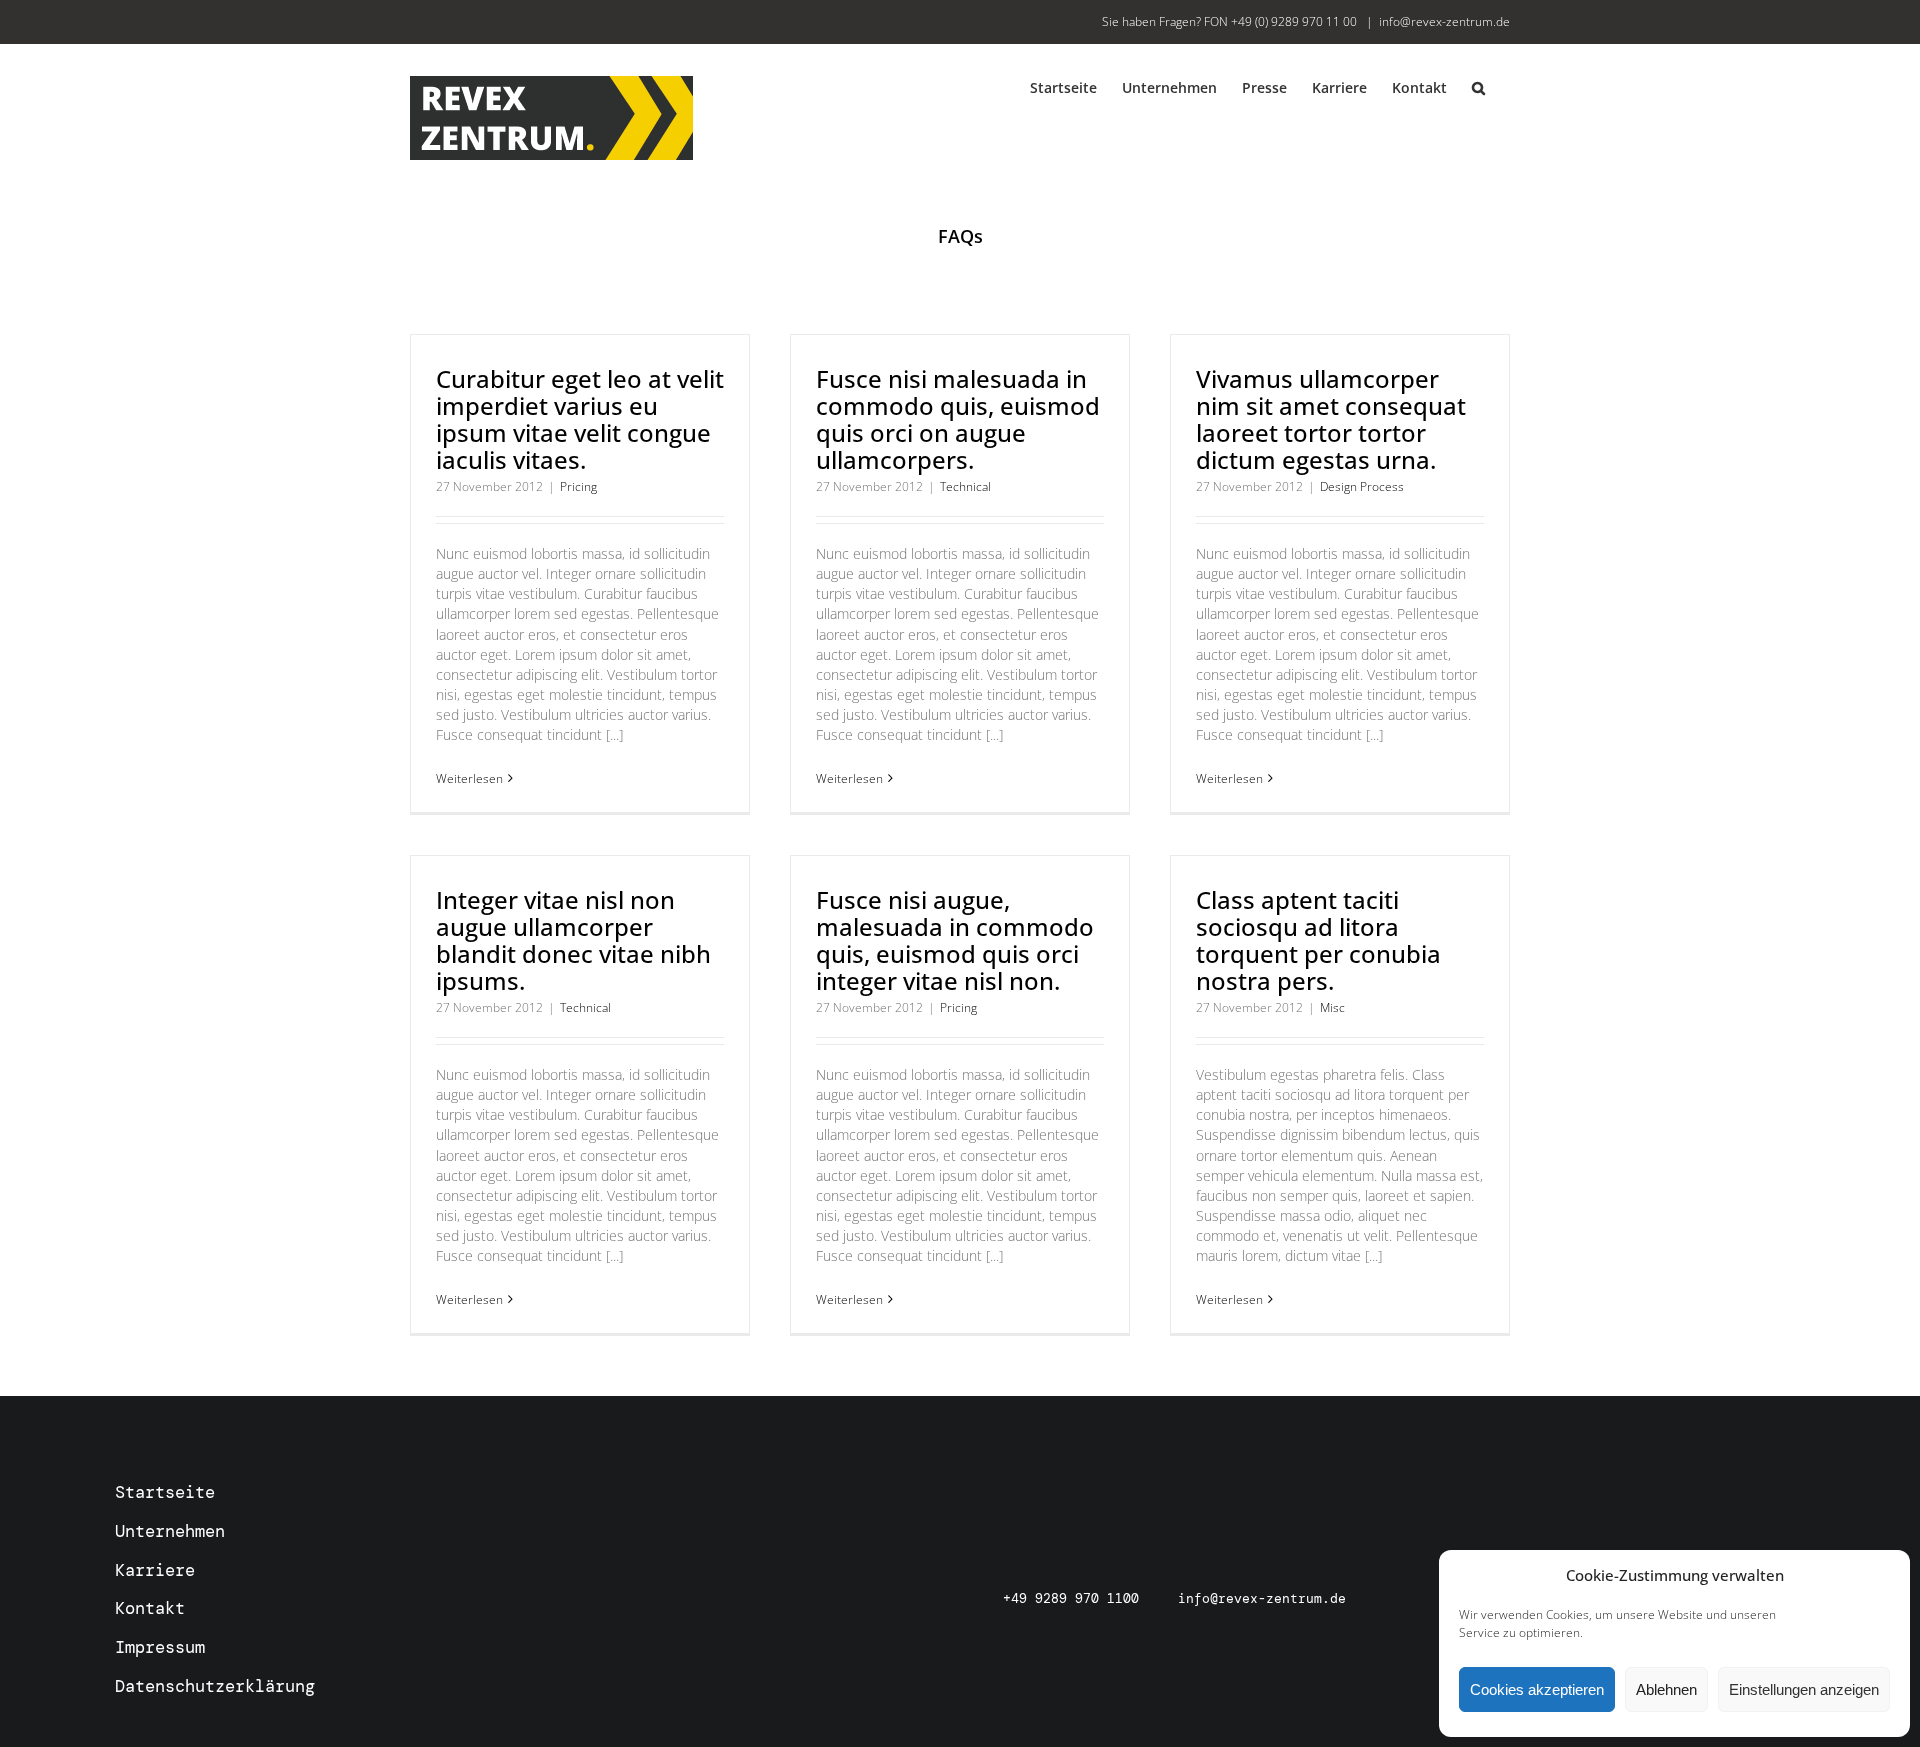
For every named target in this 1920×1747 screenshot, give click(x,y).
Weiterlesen (469, 778)
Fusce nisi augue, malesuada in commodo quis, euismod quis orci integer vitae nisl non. (955, 940)
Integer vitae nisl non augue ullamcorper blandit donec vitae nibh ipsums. (573, 940)
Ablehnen (1666, 1689)
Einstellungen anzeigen (1804, 1689)
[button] (1478, 86)
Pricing (578, 486)
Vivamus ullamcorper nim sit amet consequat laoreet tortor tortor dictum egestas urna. (1331, 419)
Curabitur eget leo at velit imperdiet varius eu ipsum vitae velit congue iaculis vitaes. (580, 419)
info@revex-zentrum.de (1444, 21)
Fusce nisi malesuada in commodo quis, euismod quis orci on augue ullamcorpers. (958, 419)
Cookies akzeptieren (1537, 1689)
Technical (965, 486)
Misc (1332, 1007)
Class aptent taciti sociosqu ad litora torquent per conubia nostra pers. (1318, 940)
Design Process (1362, 486)
